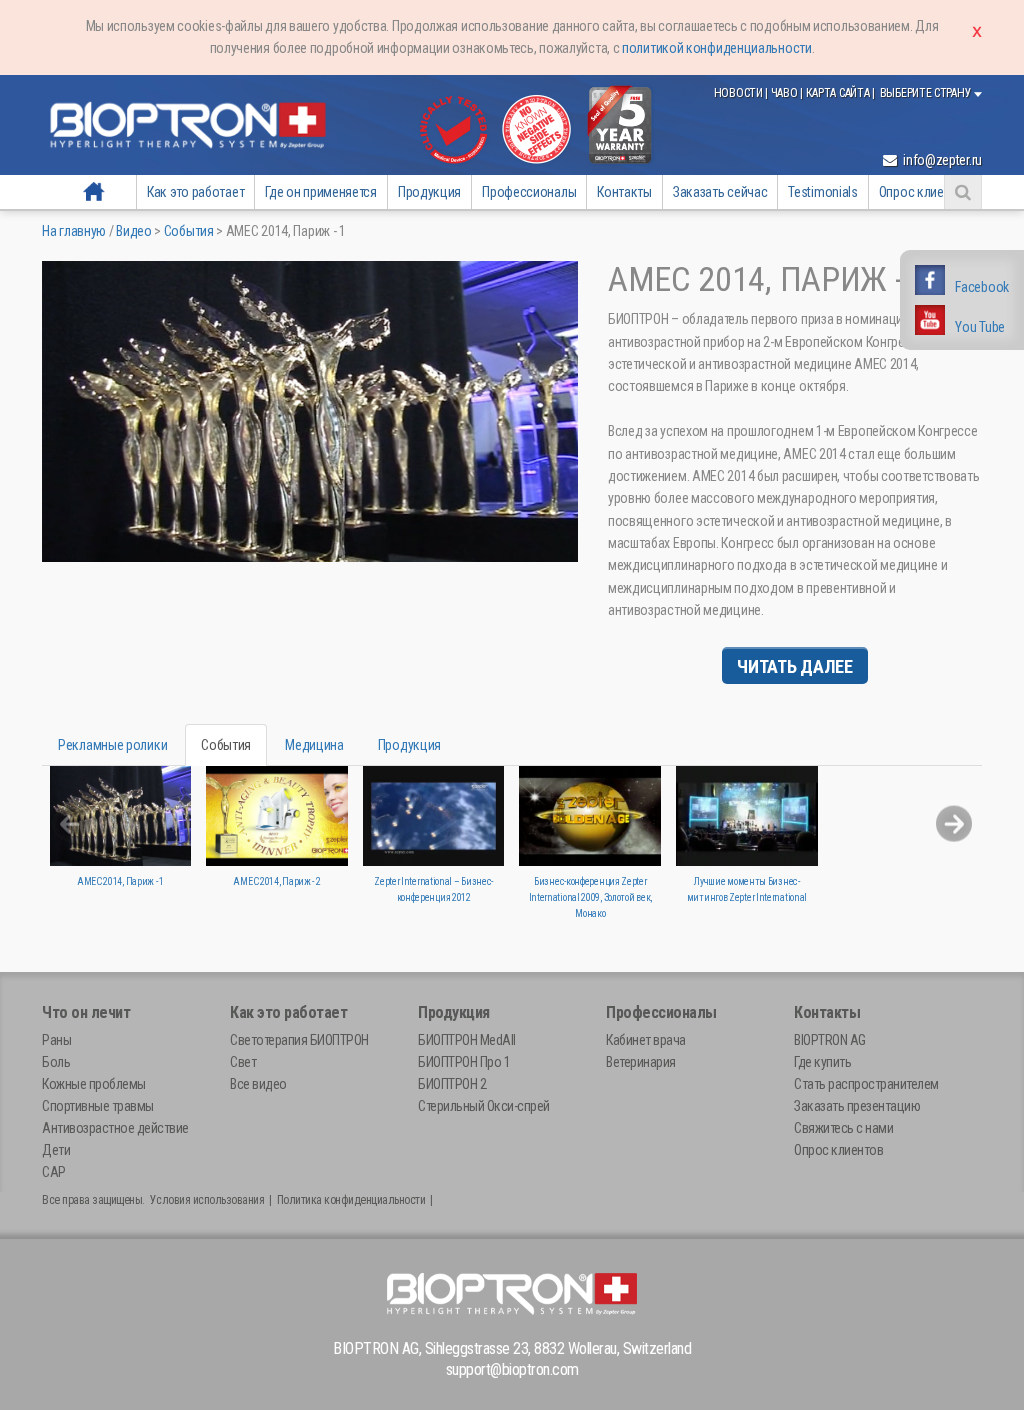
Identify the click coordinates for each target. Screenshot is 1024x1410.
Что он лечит (86, 1012)
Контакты (624, 192)
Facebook (982, 287)
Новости (740, 93)
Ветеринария (641, 1062)
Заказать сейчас (720, 192)
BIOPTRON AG (830, 1040)
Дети (56, 1150)
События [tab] (226, 745)
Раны (56, 1040)
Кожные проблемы (94, 1084)
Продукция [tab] (409, 745)
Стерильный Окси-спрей (484, 1106)
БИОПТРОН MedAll (467, 1040)
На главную (94, 192)
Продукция (429, 192)
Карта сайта (839, 93)
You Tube (980, 327)
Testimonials (822, 192)
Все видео (258, 1084)
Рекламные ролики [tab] (112, 745)
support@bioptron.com (512, 1369)
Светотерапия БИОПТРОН (299, 1040)
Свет (243, 1062)
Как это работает (195, 192)
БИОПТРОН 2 (452, 1084)
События (189, 231)
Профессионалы (529, 192)
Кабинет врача (646, 1040)
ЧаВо (786, 93)
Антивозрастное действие (115, 1128)
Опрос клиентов (925, 192)
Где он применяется (321, 192)
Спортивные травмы (98, 1106)
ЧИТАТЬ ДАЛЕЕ (794, 666)
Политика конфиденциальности (351, 1200)
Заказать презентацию (857, 1106)
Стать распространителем (866, 1084)
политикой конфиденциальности (717, 48)
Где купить (822, 1062)
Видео (134, 231)
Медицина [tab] (314, 745)
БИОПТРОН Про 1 (464, 1062)
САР (54, 1172)
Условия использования (207, 1200)
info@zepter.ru (941, 160)
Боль (56, 1062)
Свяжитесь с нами (843, 1128)
